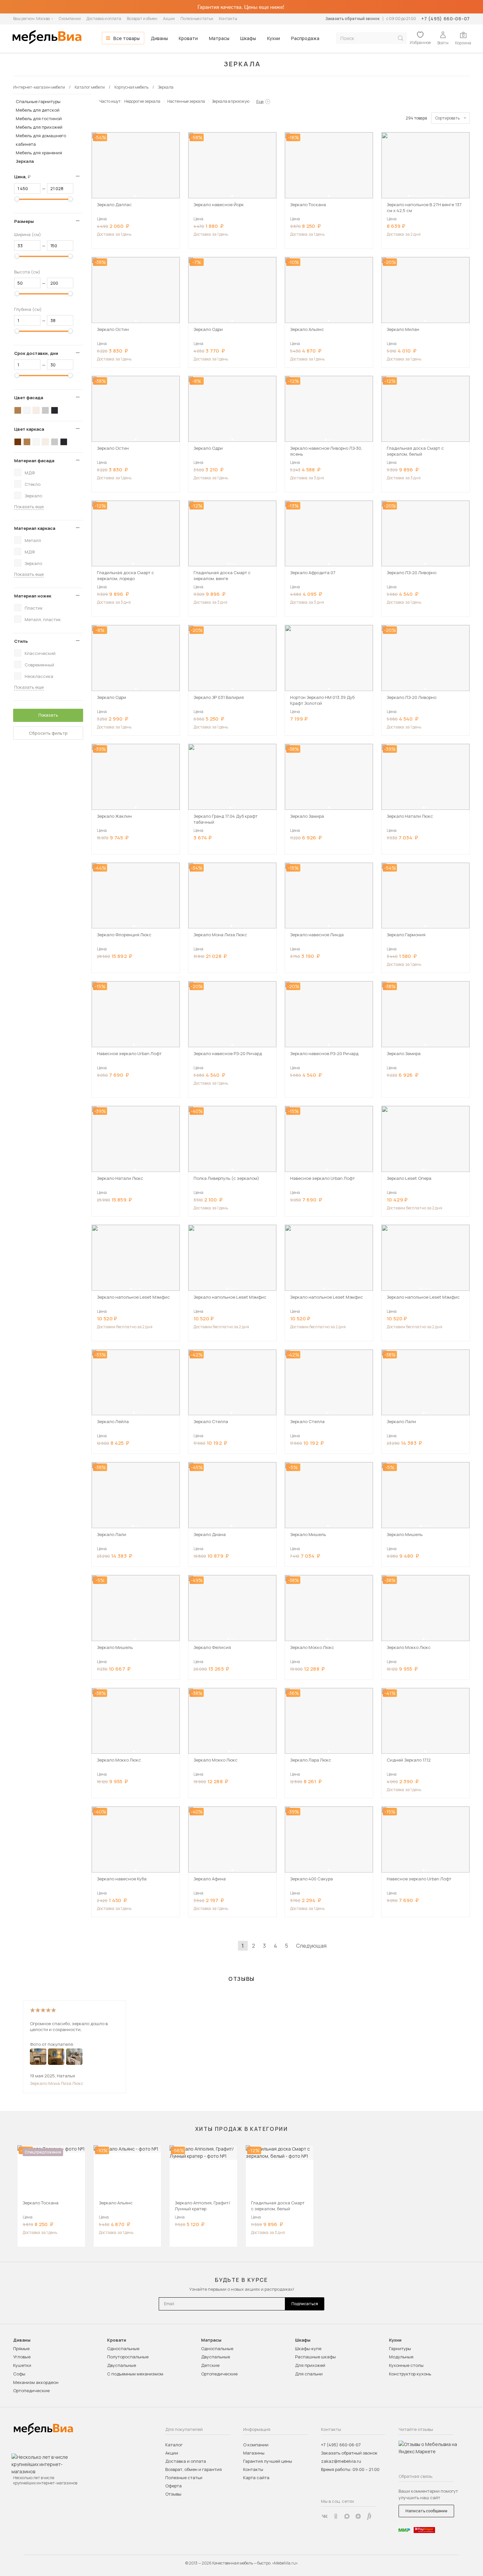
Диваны (159, 38)
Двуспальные (122, 2365)
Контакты (228, 19)
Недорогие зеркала (142, 101)
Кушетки (22, 2365)
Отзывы (173, 2494)
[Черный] (55, 410)
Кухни (274, 38)
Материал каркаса (35, 528)
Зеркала (25, 161)
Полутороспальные (128, 2357)
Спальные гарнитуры (38, 101)
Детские (210, 2365)
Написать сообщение (426, 2511)
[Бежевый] (36, 410)
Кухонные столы (406, 2365)
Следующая (311, 1946)
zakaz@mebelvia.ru (341, 2461)
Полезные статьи (197, 19)
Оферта (173, 2486)
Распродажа (305, 38)
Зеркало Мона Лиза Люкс (57, 2083)
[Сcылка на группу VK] (325, 2516)
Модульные (401, 2357)
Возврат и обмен (142, 19)
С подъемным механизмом (135, 2374)
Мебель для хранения (39, 153)
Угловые (22, 2357)
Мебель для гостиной (39, 119)
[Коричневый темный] (18, 442)
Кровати (188, 38)
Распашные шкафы (315, 2357)
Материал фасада (34, 461)
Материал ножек (33, 596)
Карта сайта (256, 2478)
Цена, (25, 177)
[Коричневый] (18, 410)
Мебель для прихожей (39, 127)
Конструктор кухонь (410, 2374)
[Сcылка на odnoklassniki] (336, 2516)
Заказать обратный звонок (352, 19)
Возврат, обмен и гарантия (194, 2469)
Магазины (254, 2453)
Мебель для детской (38, 110)
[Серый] (45, 410)
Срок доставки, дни (36, 353)
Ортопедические (31, 2391)
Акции (169, 19)
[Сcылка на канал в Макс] (347, 2516)
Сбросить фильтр (48, 733)
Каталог (174, 2445)
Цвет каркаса (29, 429)
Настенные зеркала (186, 101)
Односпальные (123, 2349)
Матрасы (219, 38)
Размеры (24, 221)
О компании (70, 19)
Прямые (21, 2349)
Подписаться (305, 2304)
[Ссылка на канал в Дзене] (358, 2516)
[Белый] (27, 410)
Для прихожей (310, 2365)
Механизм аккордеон (36, 2382)
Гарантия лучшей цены (268, 2461)
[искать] (401, 38)
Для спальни (309, 2374)
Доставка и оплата (104, 19)
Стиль (21, 641)
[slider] (17, 199)
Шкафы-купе (308, 2349)
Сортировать (448, 118)
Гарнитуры (400, 2349)
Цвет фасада (29, 398)
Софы (19, 2374)
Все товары (126, 38)
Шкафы (248, 38)
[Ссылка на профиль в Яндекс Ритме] (369, 2516)
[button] (135, 196)
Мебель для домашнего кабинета (41, 140)
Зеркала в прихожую (231, 101)
